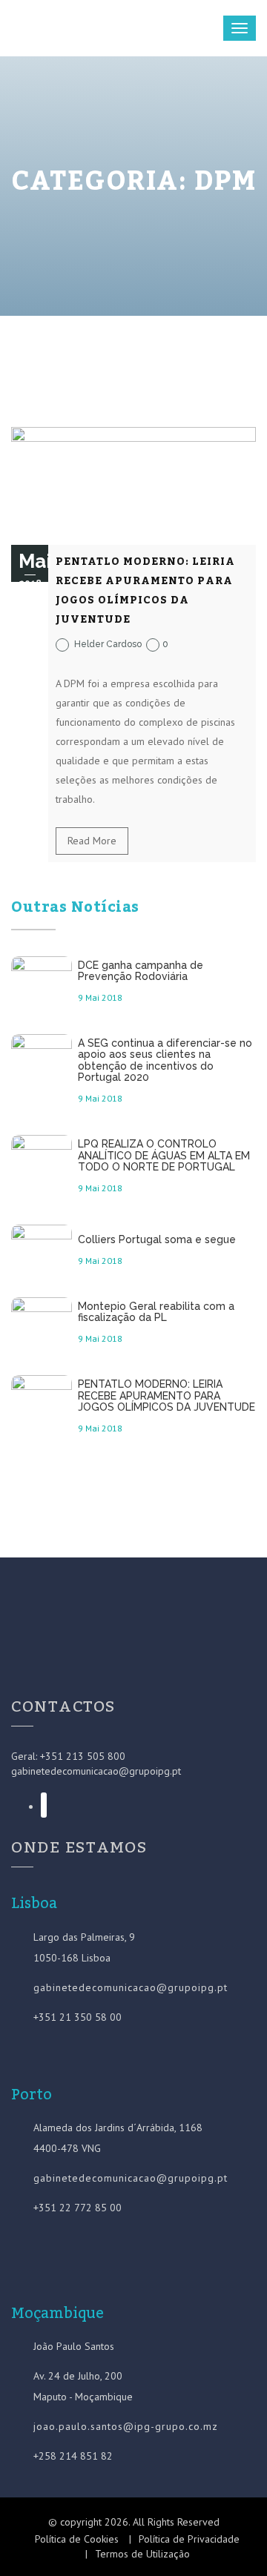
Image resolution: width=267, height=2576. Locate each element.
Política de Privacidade (189, 2539)
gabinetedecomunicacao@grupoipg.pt (96, 1771)
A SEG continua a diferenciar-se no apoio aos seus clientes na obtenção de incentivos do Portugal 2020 (165, 1060)
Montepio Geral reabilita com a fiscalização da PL (156, 1312)
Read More (92, 841)
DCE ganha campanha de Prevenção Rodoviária (141, 971)
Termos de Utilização (142, 2554)
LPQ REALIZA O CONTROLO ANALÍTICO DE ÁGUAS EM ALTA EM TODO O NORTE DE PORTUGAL (164, 1156)
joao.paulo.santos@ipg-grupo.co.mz (126, 2426)
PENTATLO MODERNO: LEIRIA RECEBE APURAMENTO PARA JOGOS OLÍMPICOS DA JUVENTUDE (145, 591)
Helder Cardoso (108, 644)
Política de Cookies (77, 2539)
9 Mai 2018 (100, 997)
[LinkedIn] (44, 1805)
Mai (35, 569)
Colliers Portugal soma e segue (157, 1240)
